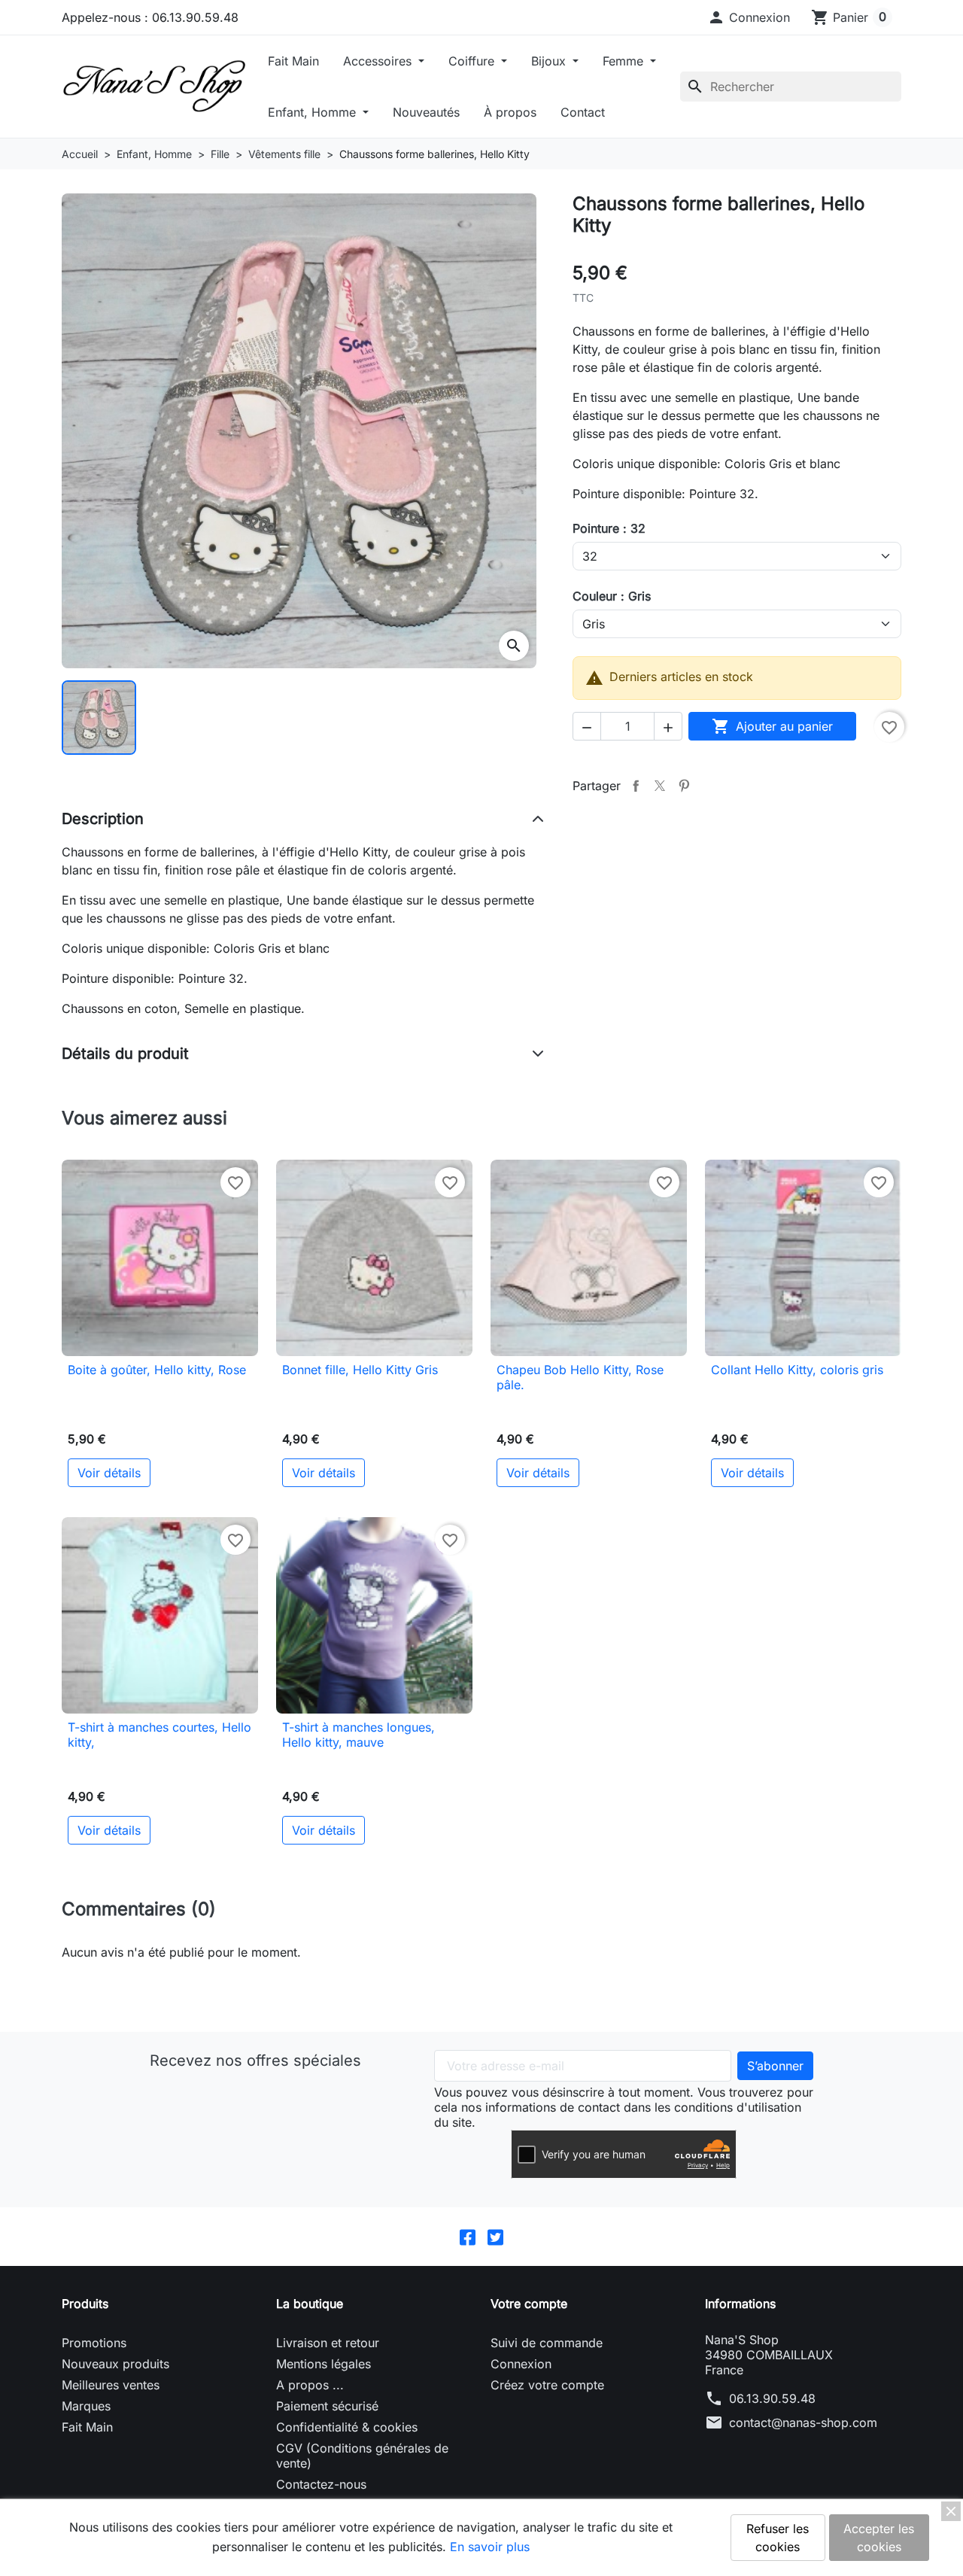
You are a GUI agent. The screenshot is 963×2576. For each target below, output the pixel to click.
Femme (625, 61)
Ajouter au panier (772, 726)
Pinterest (684, 786)
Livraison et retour (328, 2343)
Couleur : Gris (612, 596)
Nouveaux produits (115, 2364)
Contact (583, 112)
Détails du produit (125, 1054)
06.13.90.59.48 (772, 2398)
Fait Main (293, 61)
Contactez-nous (321, 2484)
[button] (749, 17)
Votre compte (529, 2304)
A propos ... (310, 2385)
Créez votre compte (547, 2385)
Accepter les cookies (879, 2538)
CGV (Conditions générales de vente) (362, 2456)
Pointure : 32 (609, 528)
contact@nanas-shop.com (803, 2422)
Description (103, 819)
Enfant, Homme (314, 112)
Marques (86, 2406)
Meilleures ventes (111, 2385)
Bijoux (550, 61)
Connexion (521, 2364)
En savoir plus (490, 2547)
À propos (510, 112)
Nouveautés (426, 112)
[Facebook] (468, 2237)
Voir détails (109, 1473)
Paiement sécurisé (327, 2406)
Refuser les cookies (778, 2538)
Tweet (660, 786)
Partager (636, 786)
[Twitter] (495, 2237)
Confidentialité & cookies (347, 2427)
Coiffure (473, 61)
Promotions (94, 2343)
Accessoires (379, 61)
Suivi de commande (547, 2343)
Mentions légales (324, 2364)
